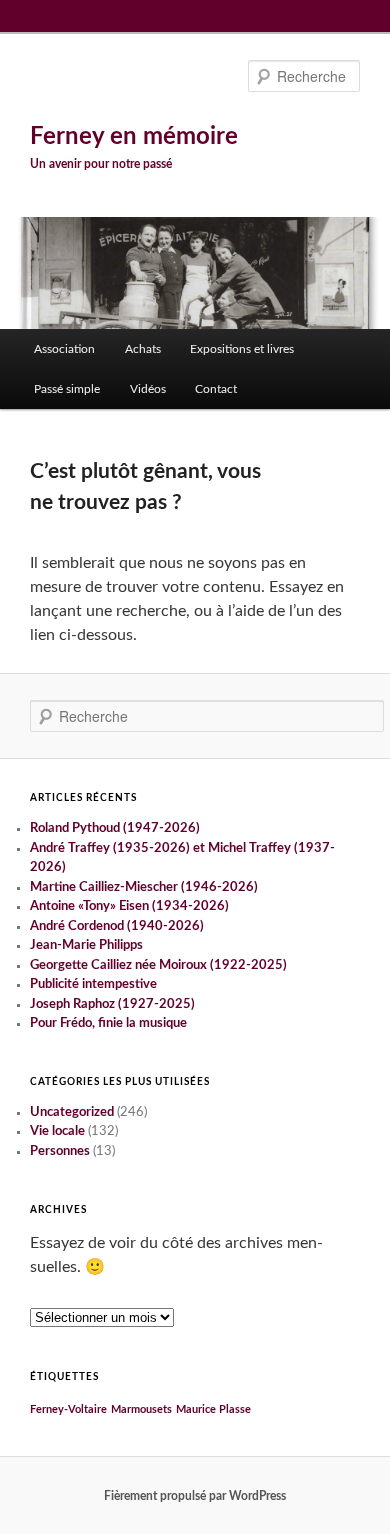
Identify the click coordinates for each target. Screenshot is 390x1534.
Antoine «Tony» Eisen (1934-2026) (129, 906)
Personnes (60, 1151)
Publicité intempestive (93, 984)
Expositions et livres (242, 349)
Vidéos (148, 389)
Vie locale (57, 1131)
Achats (143, 349)
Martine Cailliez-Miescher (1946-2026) (144, 887)
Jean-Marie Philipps (86, 945)
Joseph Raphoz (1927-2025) (112, 1004)
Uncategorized (72, 1112)
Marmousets (141, 1409)
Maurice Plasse (213, 1409)
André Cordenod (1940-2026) (117, 926)
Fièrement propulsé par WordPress (195, 1496)
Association (64, 349)
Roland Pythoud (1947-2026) (115, 828)
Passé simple (67, 389)
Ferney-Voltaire (68, 1409)
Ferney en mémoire (134, 137)
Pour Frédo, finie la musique (108, 1023)
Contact (216, 389)
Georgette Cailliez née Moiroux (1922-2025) (158, 965)
